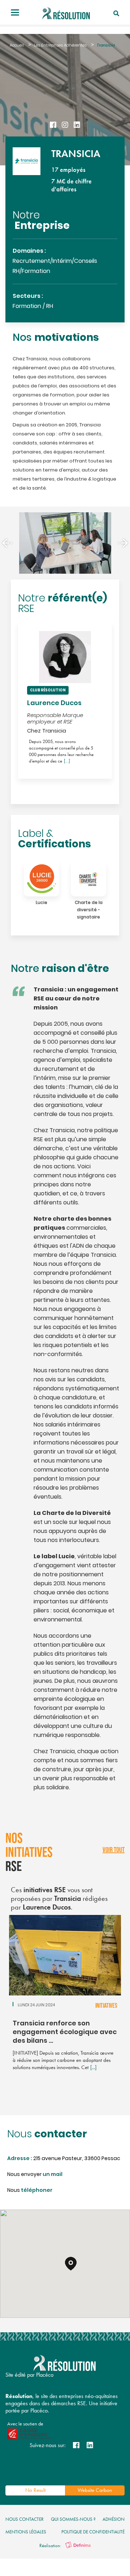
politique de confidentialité (93, 2532)
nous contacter (25, 2519)
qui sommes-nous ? (73, 2519)
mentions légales (26, 2532)
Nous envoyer (35, 2175)
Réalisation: (51, 2545)
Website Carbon (95, 2490)
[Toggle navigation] (15, 13)
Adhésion (114, 2519)
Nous (30, 2191)
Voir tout (114, 1850)
